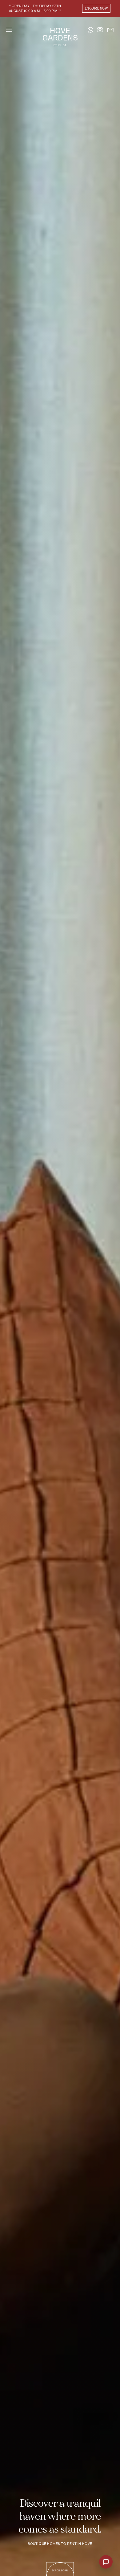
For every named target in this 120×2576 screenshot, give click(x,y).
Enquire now (96, 8)
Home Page (60, 37)
